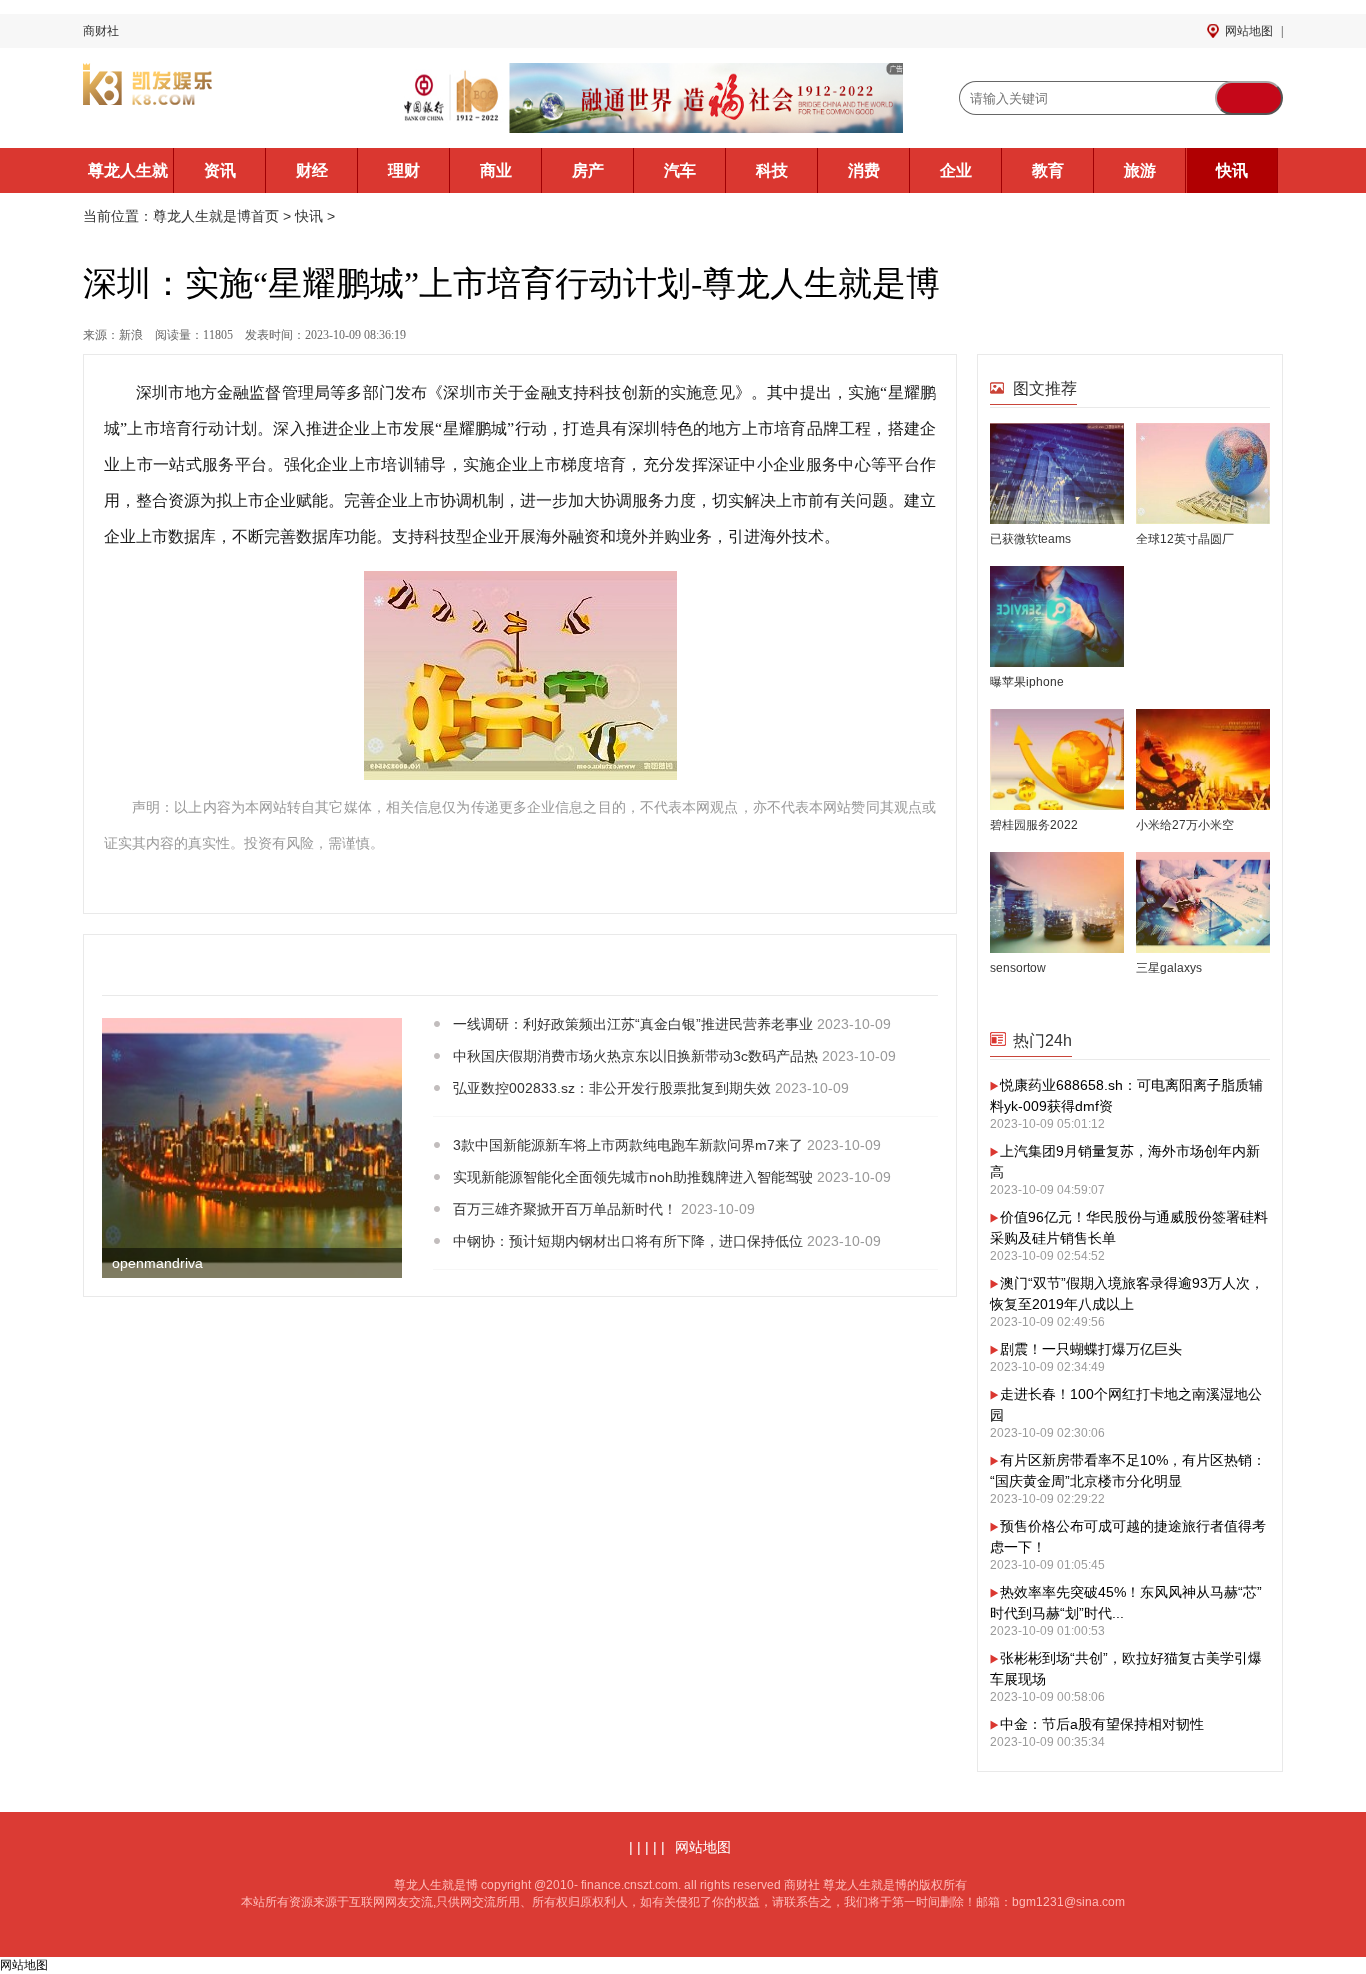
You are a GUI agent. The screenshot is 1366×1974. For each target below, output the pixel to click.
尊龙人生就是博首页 (128, 177)
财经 (312, 170)
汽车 (680, 170)
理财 (404, 170)
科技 (772, 170)
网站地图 (1249, 31)
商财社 (101, 31)
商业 (496, 170)
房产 (588, 170)
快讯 (1232, 170)
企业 (956, 170)
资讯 (220, 170)
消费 (864, 170)
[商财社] (213, 98)
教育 (1048, 170)
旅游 (1140, 170)
